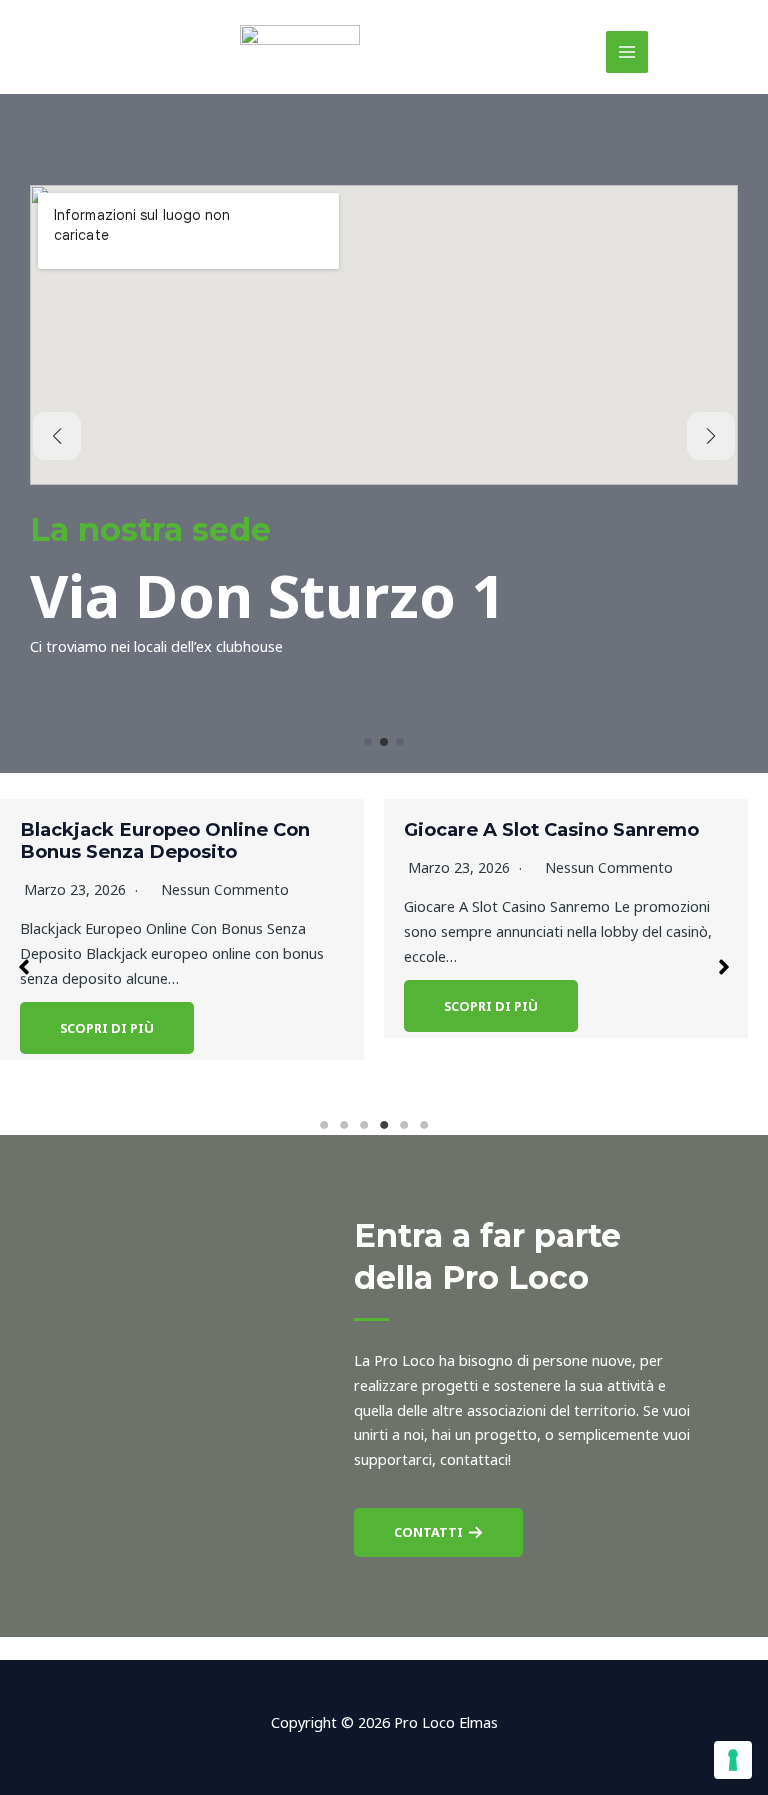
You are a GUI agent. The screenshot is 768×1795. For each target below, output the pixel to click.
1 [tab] (324, 1125)
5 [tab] (404, 1125)
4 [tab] (384, 1125)
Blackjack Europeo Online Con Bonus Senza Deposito (165, 840)
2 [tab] (344, 1125)
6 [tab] (424, 1125)
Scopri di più (107, 1028)
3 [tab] (364, 1125)
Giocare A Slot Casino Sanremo (551, 829)
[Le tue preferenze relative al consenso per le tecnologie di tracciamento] (733, 1760)
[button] (368, 742)
